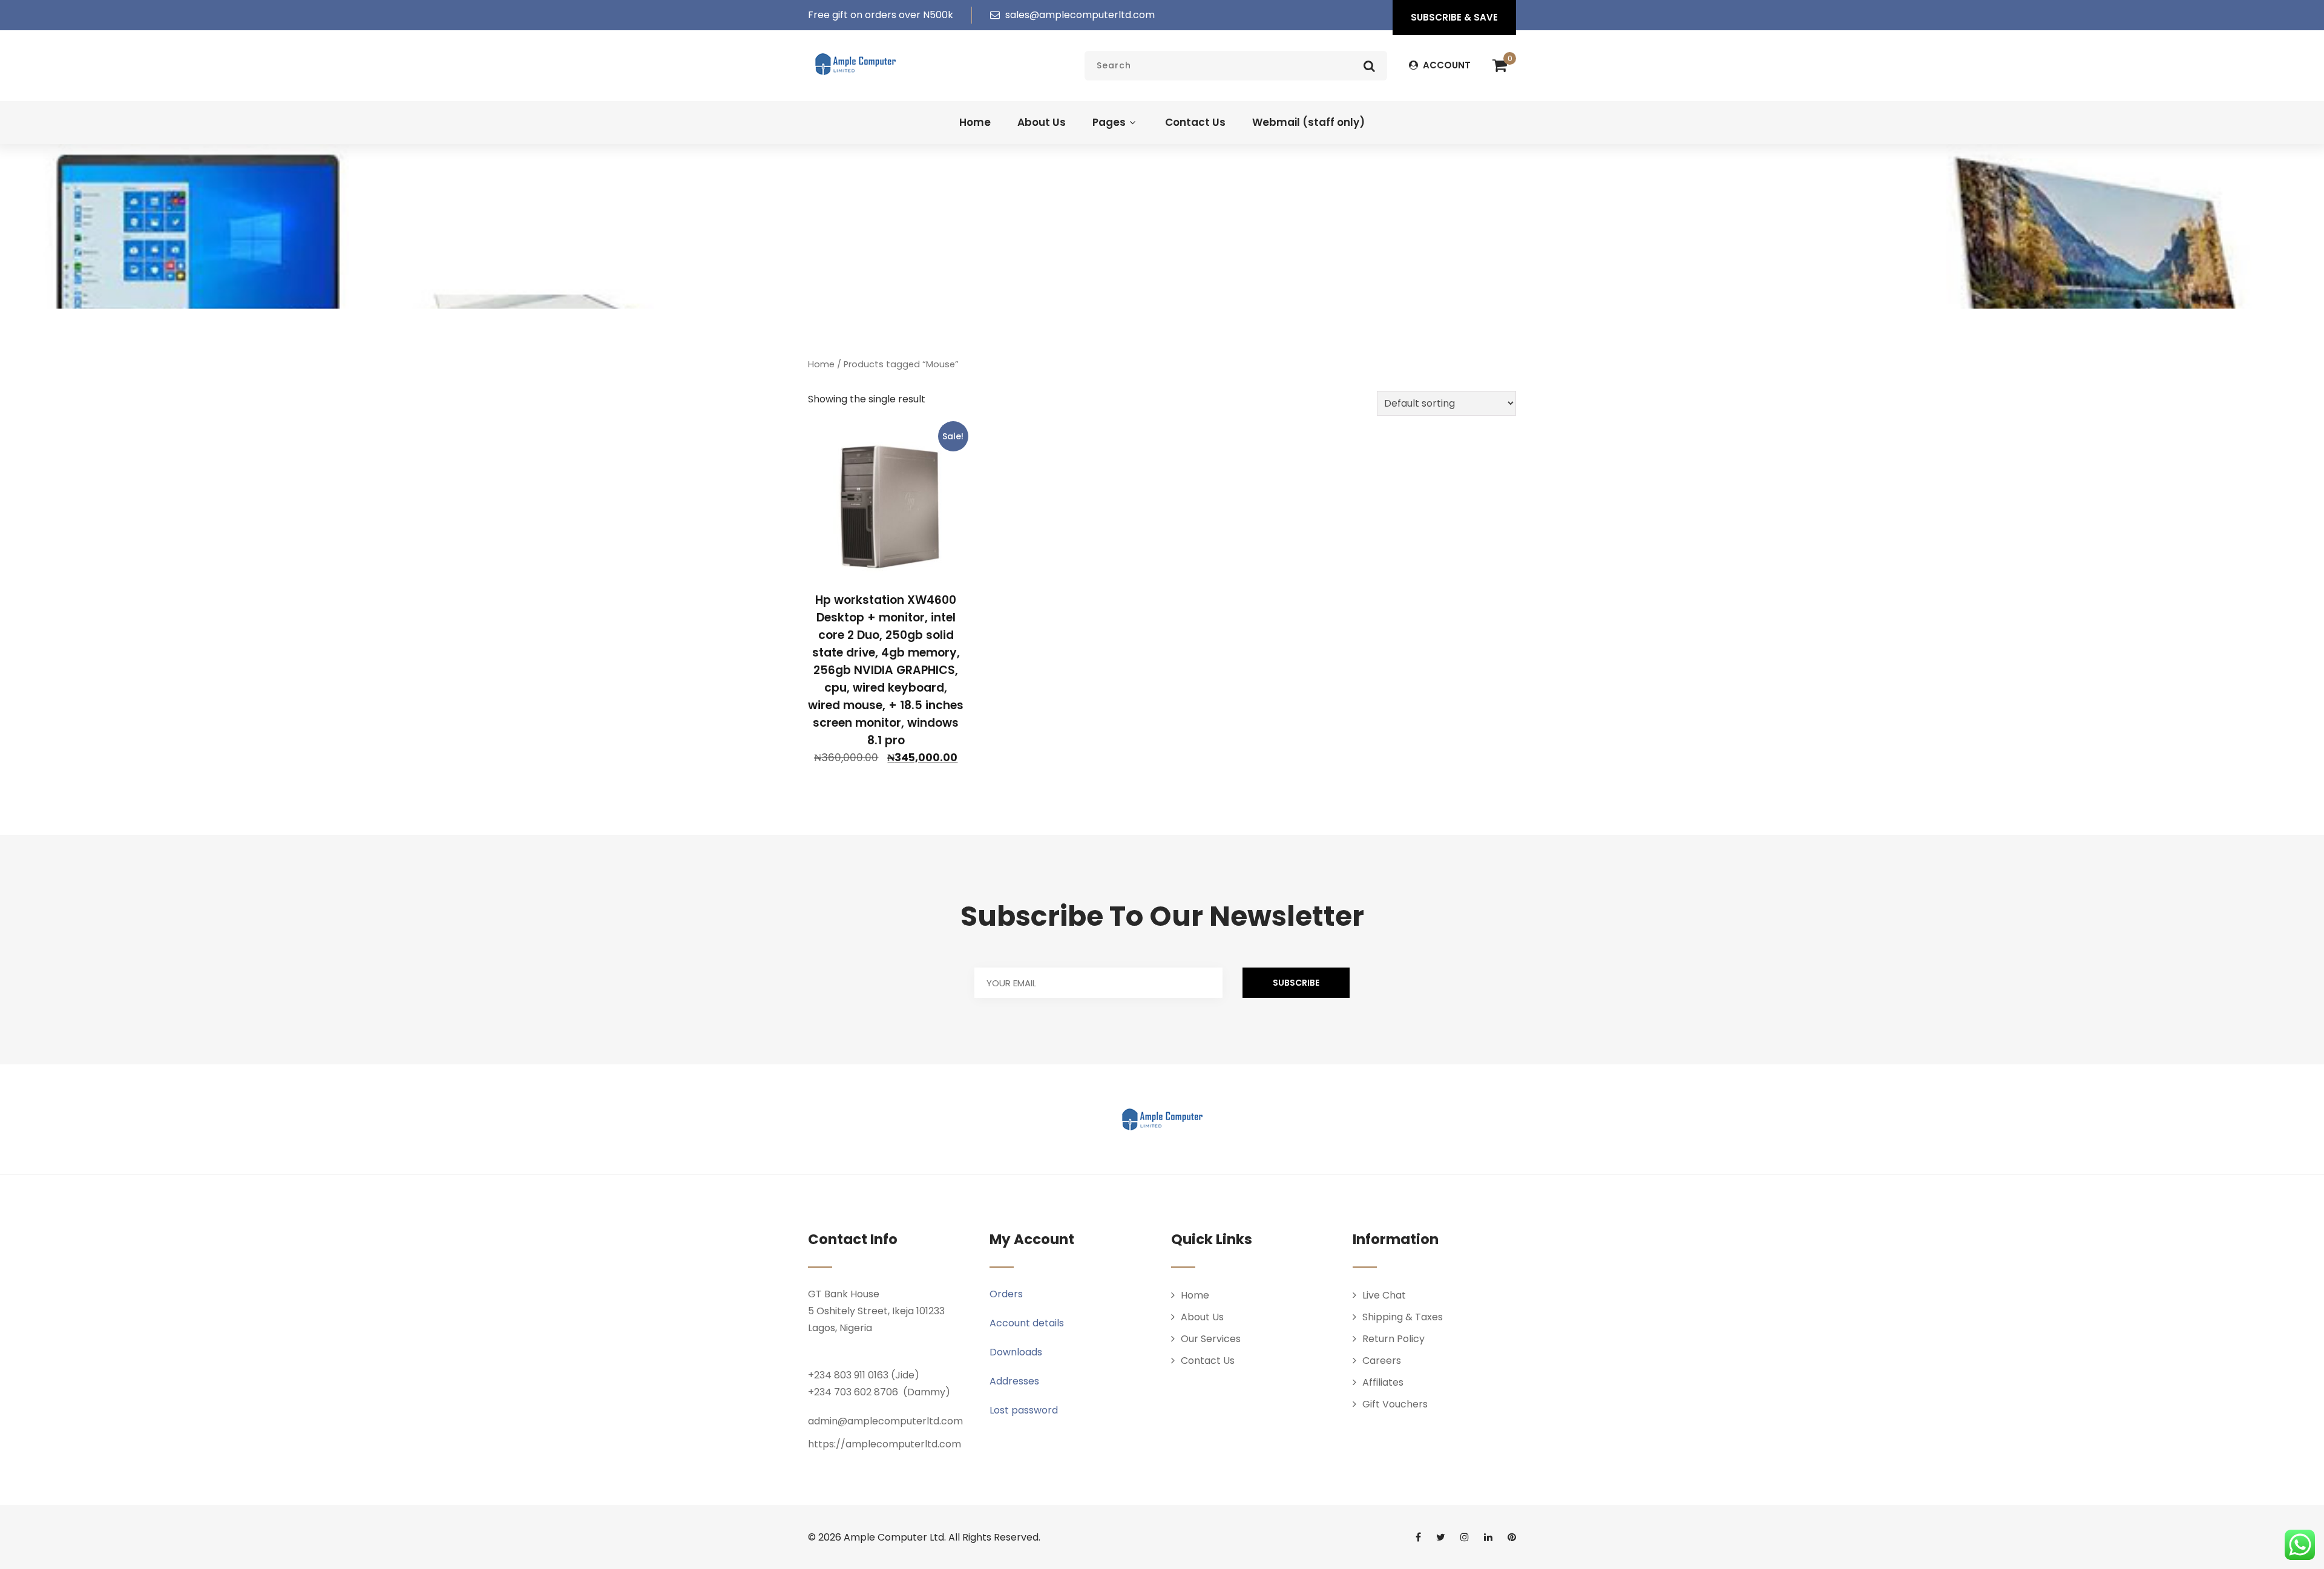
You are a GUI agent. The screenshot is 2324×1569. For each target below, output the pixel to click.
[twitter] (1441, 1537)
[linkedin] (1488, 1537)
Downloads (1016, 1352)
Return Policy (1393, 1339)
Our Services (1211, 1339)
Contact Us (1195, 122)
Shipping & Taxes (1403, 1317)
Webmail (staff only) (1308, 122)
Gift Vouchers (1395, 1404)
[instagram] (1465, 1537)
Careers (1382, 1361)
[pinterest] (1512, 1537)
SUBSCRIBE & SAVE (1454, 17)
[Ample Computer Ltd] (855, 64)
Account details (1027, 1323)
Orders (1006, 1294)
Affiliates (1383, 1382)
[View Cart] (1500, 66)
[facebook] (1418, 1537)
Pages (1109, 122)
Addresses (1014, 1381)
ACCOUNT (1446, 65)
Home (975, 122)
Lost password (1024, 1410)
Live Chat (1384, 1295)
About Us (1042, 122)
